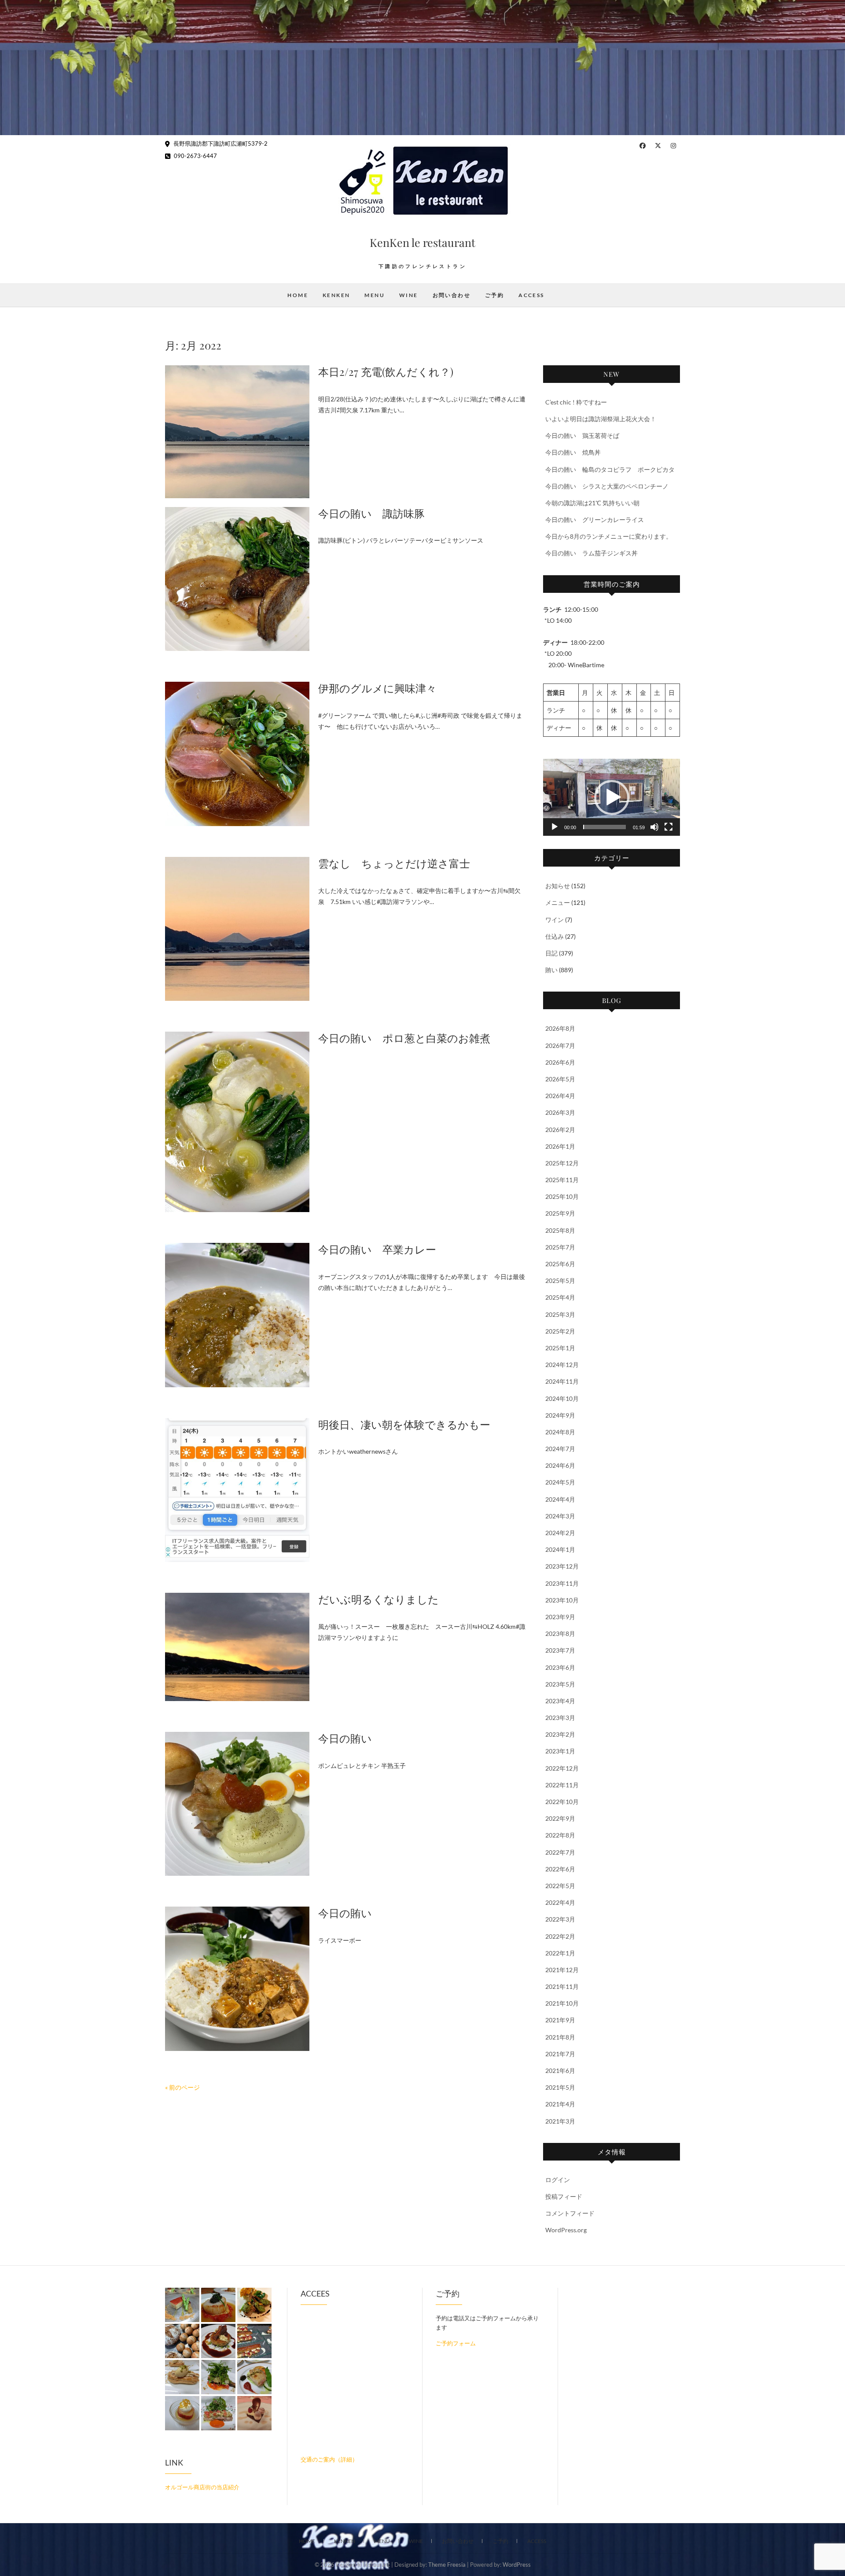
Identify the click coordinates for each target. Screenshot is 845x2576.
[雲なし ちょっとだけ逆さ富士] (237, 929)
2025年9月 (560, 1213)
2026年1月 (560, 1146)
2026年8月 (560, 1028)
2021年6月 (560, 2071)
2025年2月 (560, 1331)
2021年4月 (560, 2104)
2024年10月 (562, 1398)
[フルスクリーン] (669, 827)
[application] (612, 797)
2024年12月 (562, 1365)
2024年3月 (560, 1516)
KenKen (336, 295)
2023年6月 (560, 1667)
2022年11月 (562, 1785)
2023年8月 (560, 1633)
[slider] (604, 827)
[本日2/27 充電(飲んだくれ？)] (237, 432)
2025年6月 (560, 1264)
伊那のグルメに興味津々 (377, 688)
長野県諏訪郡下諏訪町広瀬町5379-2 (220, 143)
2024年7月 (560, 1449)
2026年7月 (560, 1045)
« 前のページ (182, 2087)
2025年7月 (560, 1247)
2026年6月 (560, 1062)
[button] (612, 797)
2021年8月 (560, 2037)
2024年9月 (560, 1415)
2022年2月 (560, 1936)
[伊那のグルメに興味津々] (237, 754)
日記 (551, 953)
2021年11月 (562, 1986)
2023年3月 (560, 1718)
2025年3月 (560, 1314)
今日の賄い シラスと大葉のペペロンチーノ (607, 486)
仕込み (555, 936)
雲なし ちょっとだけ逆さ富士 (394, 863)
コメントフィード (570, 2213)
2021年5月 (560, 2087)
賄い (551, 970)
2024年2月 (560, 1533)
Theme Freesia (447, 2565)
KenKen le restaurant (422, 242)
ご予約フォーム (456, 2343)
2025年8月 (560, 1230)
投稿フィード (564, 2196)
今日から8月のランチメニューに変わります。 (609, 536)
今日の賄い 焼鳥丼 (573, 452)
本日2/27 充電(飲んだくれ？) (386, 371)
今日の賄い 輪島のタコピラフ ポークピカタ (610, 469)
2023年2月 (560, 1734)
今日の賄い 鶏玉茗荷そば (582, 435)
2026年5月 (560, 1079)
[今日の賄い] (237, 1804)
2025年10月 (562, 1196)
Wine (409, 295)
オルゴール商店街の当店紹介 (202, 2487)
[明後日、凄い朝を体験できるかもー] (237, 1490)
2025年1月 (560, 1348)
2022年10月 (562, 1802)
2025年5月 (560, 1281)
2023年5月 (560, 1684)
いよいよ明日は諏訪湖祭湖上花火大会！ (601, 419)
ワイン (555, 920)
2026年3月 (560, 1112)
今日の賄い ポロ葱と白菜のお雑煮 (404, 1038)
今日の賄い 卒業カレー (377, 1249)
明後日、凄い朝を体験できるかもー (404, 1424)
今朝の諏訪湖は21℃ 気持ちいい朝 (592, 503)
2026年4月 (560, 1096)
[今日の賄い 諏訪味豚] (237, 579)
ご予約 (494, 295)
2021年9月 (560, 2020)
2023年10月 (562, 1600)
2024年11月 (562, 1381)
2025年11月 (562, 1180)
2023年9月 (560, 1617)
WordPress (517, 2565)
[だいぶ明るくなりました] (237, 1647)
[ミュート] (654, 827)
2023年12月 (562, 1566)
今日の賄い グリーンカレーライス (595, 520)
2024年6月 (560, 1465)
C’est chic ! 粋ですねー (576, 402)
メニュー (558, 902)
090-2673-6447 (195, 156)
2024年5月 (560, 1482)
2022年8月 (560, 1835)
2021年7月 (560, 2054)
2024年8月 (560, 1432)
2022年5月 (560, 1886)
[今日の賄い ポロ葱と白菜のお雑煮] (237, 1122)
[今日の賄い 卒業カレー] (237, 1315)
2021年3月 (560, 2121)
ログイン (558, 2180)
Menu (375, 295)
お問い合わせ (452, 295)
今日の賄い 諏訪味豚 (371, 513)
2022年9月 (560, 1818)
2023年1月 (560, 1751)
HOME (298, 295)
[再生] (555, 827)
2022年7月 (560, 1852)
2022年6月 (560, 1869)
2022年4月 (560, 1902)
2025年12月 (562, 1163)
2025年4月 (560, 1297)
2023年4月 (560, 1701)
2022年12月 (562, 1768)
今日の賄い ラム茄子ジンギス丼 (591, 553)
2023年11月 (562, 1583)
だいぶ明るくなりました (378, 1599)
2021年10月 (562, 2003)
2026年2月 (560, 1130)
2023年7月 (560, 1650)
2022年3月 (560, 1919)
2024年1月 (560, 1549)
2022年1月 (560, 1953)
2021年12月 (562, 1970)
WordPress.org (566, 2230)
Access (531, 295)
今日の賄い (345, 1738)
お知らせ (558, 886)
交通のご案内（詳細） (329, 2459)
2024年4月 (560, 1499)
